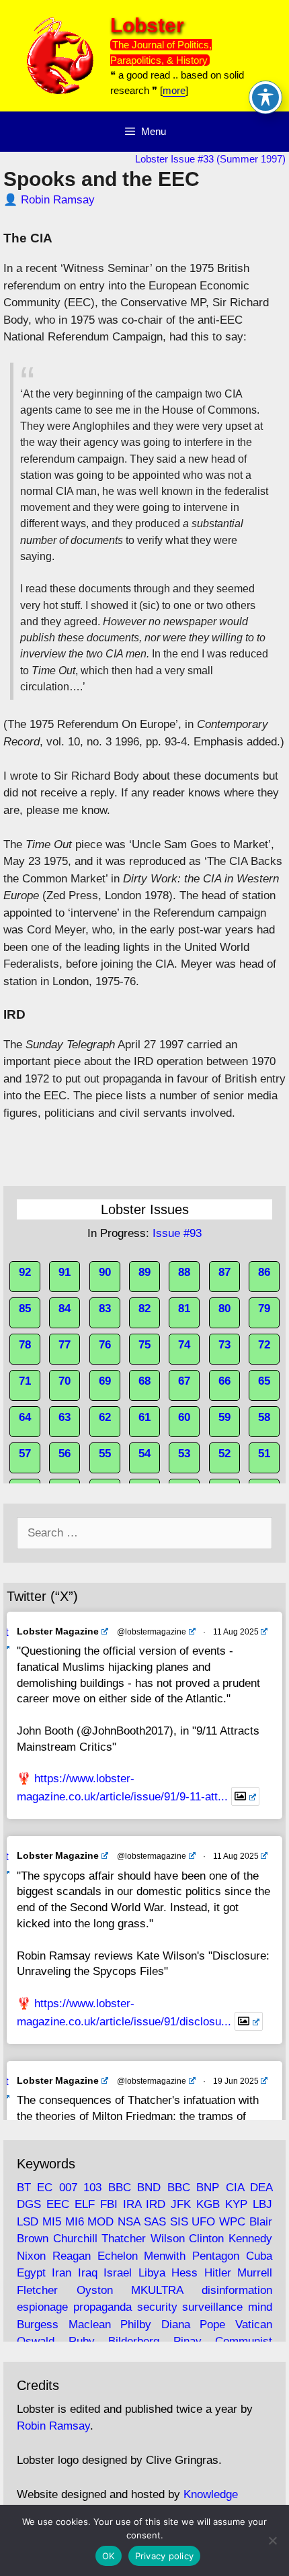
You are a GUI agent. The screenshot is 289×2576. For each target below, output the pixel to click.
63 (65, 1417)
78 (25, 1345)
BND (149, 2188)
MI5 (52, 2222)
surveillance (212, 2307)
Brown (33, 2239)
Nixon (31, 2256)
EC (45, 2188)
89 (144, 1272)
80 (224, 1308)
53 (184, 1454)
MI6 (75, 2222)
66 (224, 1381)
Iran (61, 2273)
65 (264, 1381)
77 (65, 1345)
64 (25, 1417)
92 (25, 1272)
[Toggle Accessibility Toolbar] (265, 97)
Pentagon (216, 2256)
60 (184, 1417)
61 (144, 1417)
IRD (156, 2204)
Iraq (88, 2273)
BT (24, 2188)
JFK (181, 2204)
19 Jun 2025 (236, 2081)
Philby (136, 2325)
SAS (155, 2222)
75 (144, 1345)
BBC (120, 2188)
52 (224, 1454)
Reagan (72, 2256)
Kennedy (250, 2239)
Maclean (90, 2325)
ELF (85, 2204)
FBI (109, 2204)
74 (184, 1345)
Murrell (255, 2273)
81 (184, 1308)
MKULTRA (157, 2290)
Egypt (31, 2273)
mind (260, 2307)
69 (105, 1381)
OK (109, 2556)
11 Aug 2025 (236, 1632)
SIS (179, 2222)
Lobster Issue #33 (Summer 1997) (210, 159)
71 (25, 1381)
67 (184, 1381)
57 (25, 1454)
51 (264, 1454)
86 (264, 1272)
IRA (132, 2204)
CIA (235, 2188)
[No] (272, 2540)
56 (65, 1454)
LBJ (262, 2204)
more (174, 90)
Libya (152, 2273)
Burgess (38, 2325)
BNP (208, 2188)
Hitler (218, 2273)
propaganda (102, 2307)
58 (264, 1417)
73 (224, 1345)
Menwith (165, 2256)
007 (68, 2188)
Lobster (147, 25)
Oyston (95, 2290)
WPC (232, 2222)
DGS (29, 2204)
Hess (184, 2273)
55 (105, 1454)
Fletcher (37, 2290)
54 (144, 1454)
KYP (236, 2204)
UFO (203, 2222)
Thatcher (124, 2239)
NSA (129, 2222)
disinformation (237, 2290)
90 (105, 1272)
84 (65, 1308)
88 (184, 1272)
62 (105, 1417)
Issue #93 (177, 1233)
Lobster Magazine (58, 1631)
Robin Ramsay (58, 200)
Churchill (75, 2239)
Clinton (206, 2239)
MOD (100, 2222)
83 (105, 1308)
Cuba (259, 2256)
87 (224, 1272)
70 (65, 1381)
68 (144, 1381)
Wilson (168, 2239)
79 (264, 1308)
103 (92, 2188)
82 (144, 1308)
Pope (212, 2325)
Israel (118, 2273)
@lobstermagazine (152, 1632)
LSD (28, 2222)
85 (25, 1308)
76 (105, 1345)
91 (65, 1272)
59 (224, 1417)
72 (264, 1345)
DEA (261, 2188)
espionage (42, 2307)
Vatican (254, 2325)
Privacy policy (165, 2556)
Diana (176, 2325)
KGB (208, 2204)
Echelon (118, 2256)
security (157, 2307)
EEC (58, 2204)
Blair (261, 2222)
